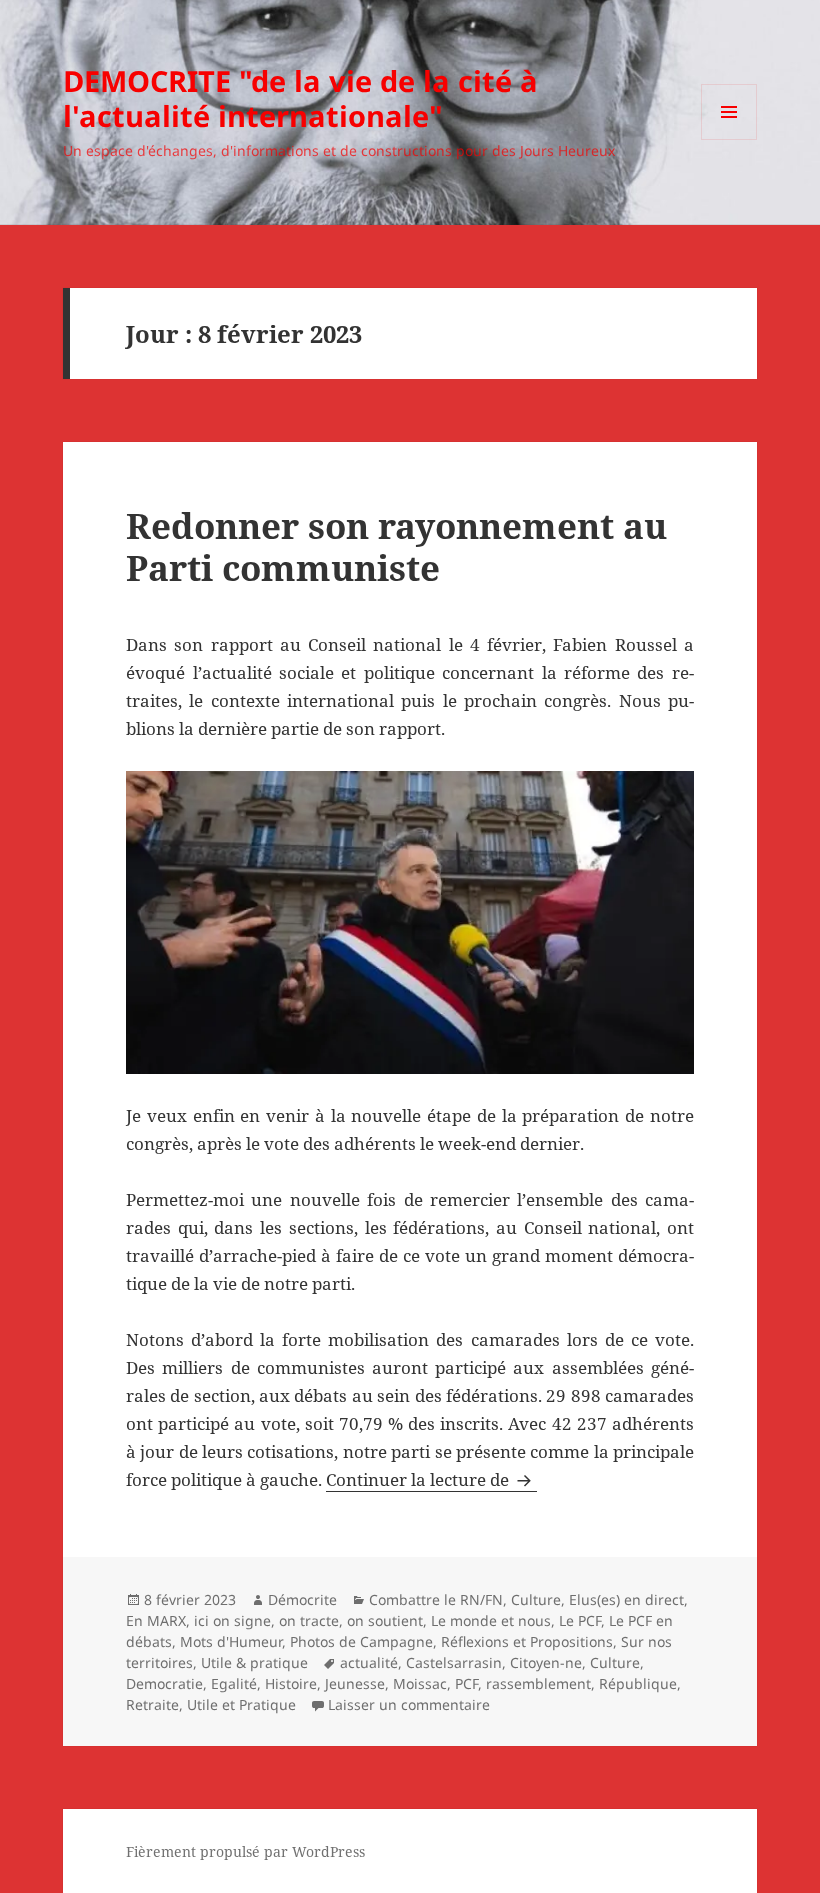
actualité (369, 1662)
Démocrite (302, 1599)
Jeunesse (355, 1683)
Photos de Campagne (361, 1641)
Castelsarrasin (454, 1662)
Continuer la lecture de (431, 1479)
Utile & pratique (254, 1662)
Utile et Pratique (241, 1704)
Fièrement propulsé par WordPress (245, 1851)
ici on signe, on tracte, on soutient (308, 1620)
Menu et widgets (729, 139)
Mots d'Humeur (231, 1641)
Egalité (234, 1683)
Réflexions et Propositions (527, 1641)
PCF (466, 1683)
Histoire (291, 1683)
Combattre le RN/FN (436, 1599)
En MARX (156, 1620)
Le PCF (580, 1620)
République (638, 1683)
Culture (536, 1599)
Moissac (420, 1683)
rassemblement (538, 1683)
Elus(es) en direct (626, 1599)
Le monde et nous (491, 1620)
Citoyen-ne (546, 1662)
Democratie (164, 1683)
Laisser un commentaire (409, 1704)
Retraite (152, 1704)
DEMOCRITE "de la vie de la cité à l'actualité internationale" (300, 98)
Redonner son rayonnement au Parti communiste (396, 546)
